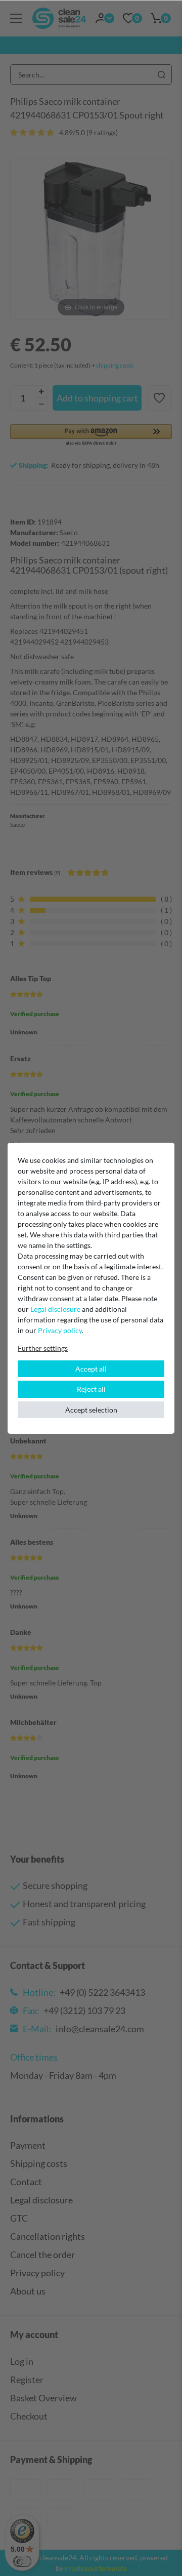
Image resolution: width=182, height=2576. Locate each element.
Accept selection (91, 1410)
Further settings (43, 1348)
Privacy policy (60, 1330)
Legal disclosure (55, 1309)
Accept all (91, 1369)
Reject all (91, 1389)
